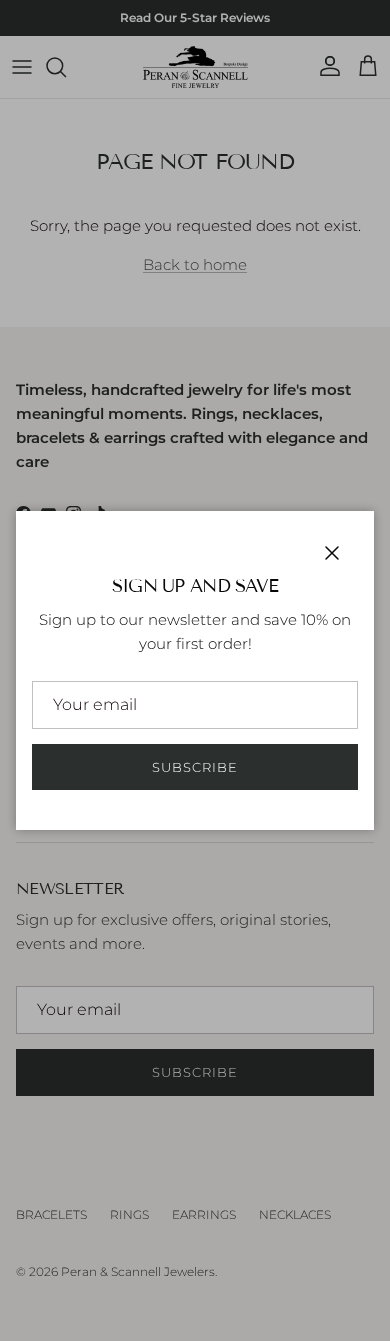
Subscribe (195, 767)
